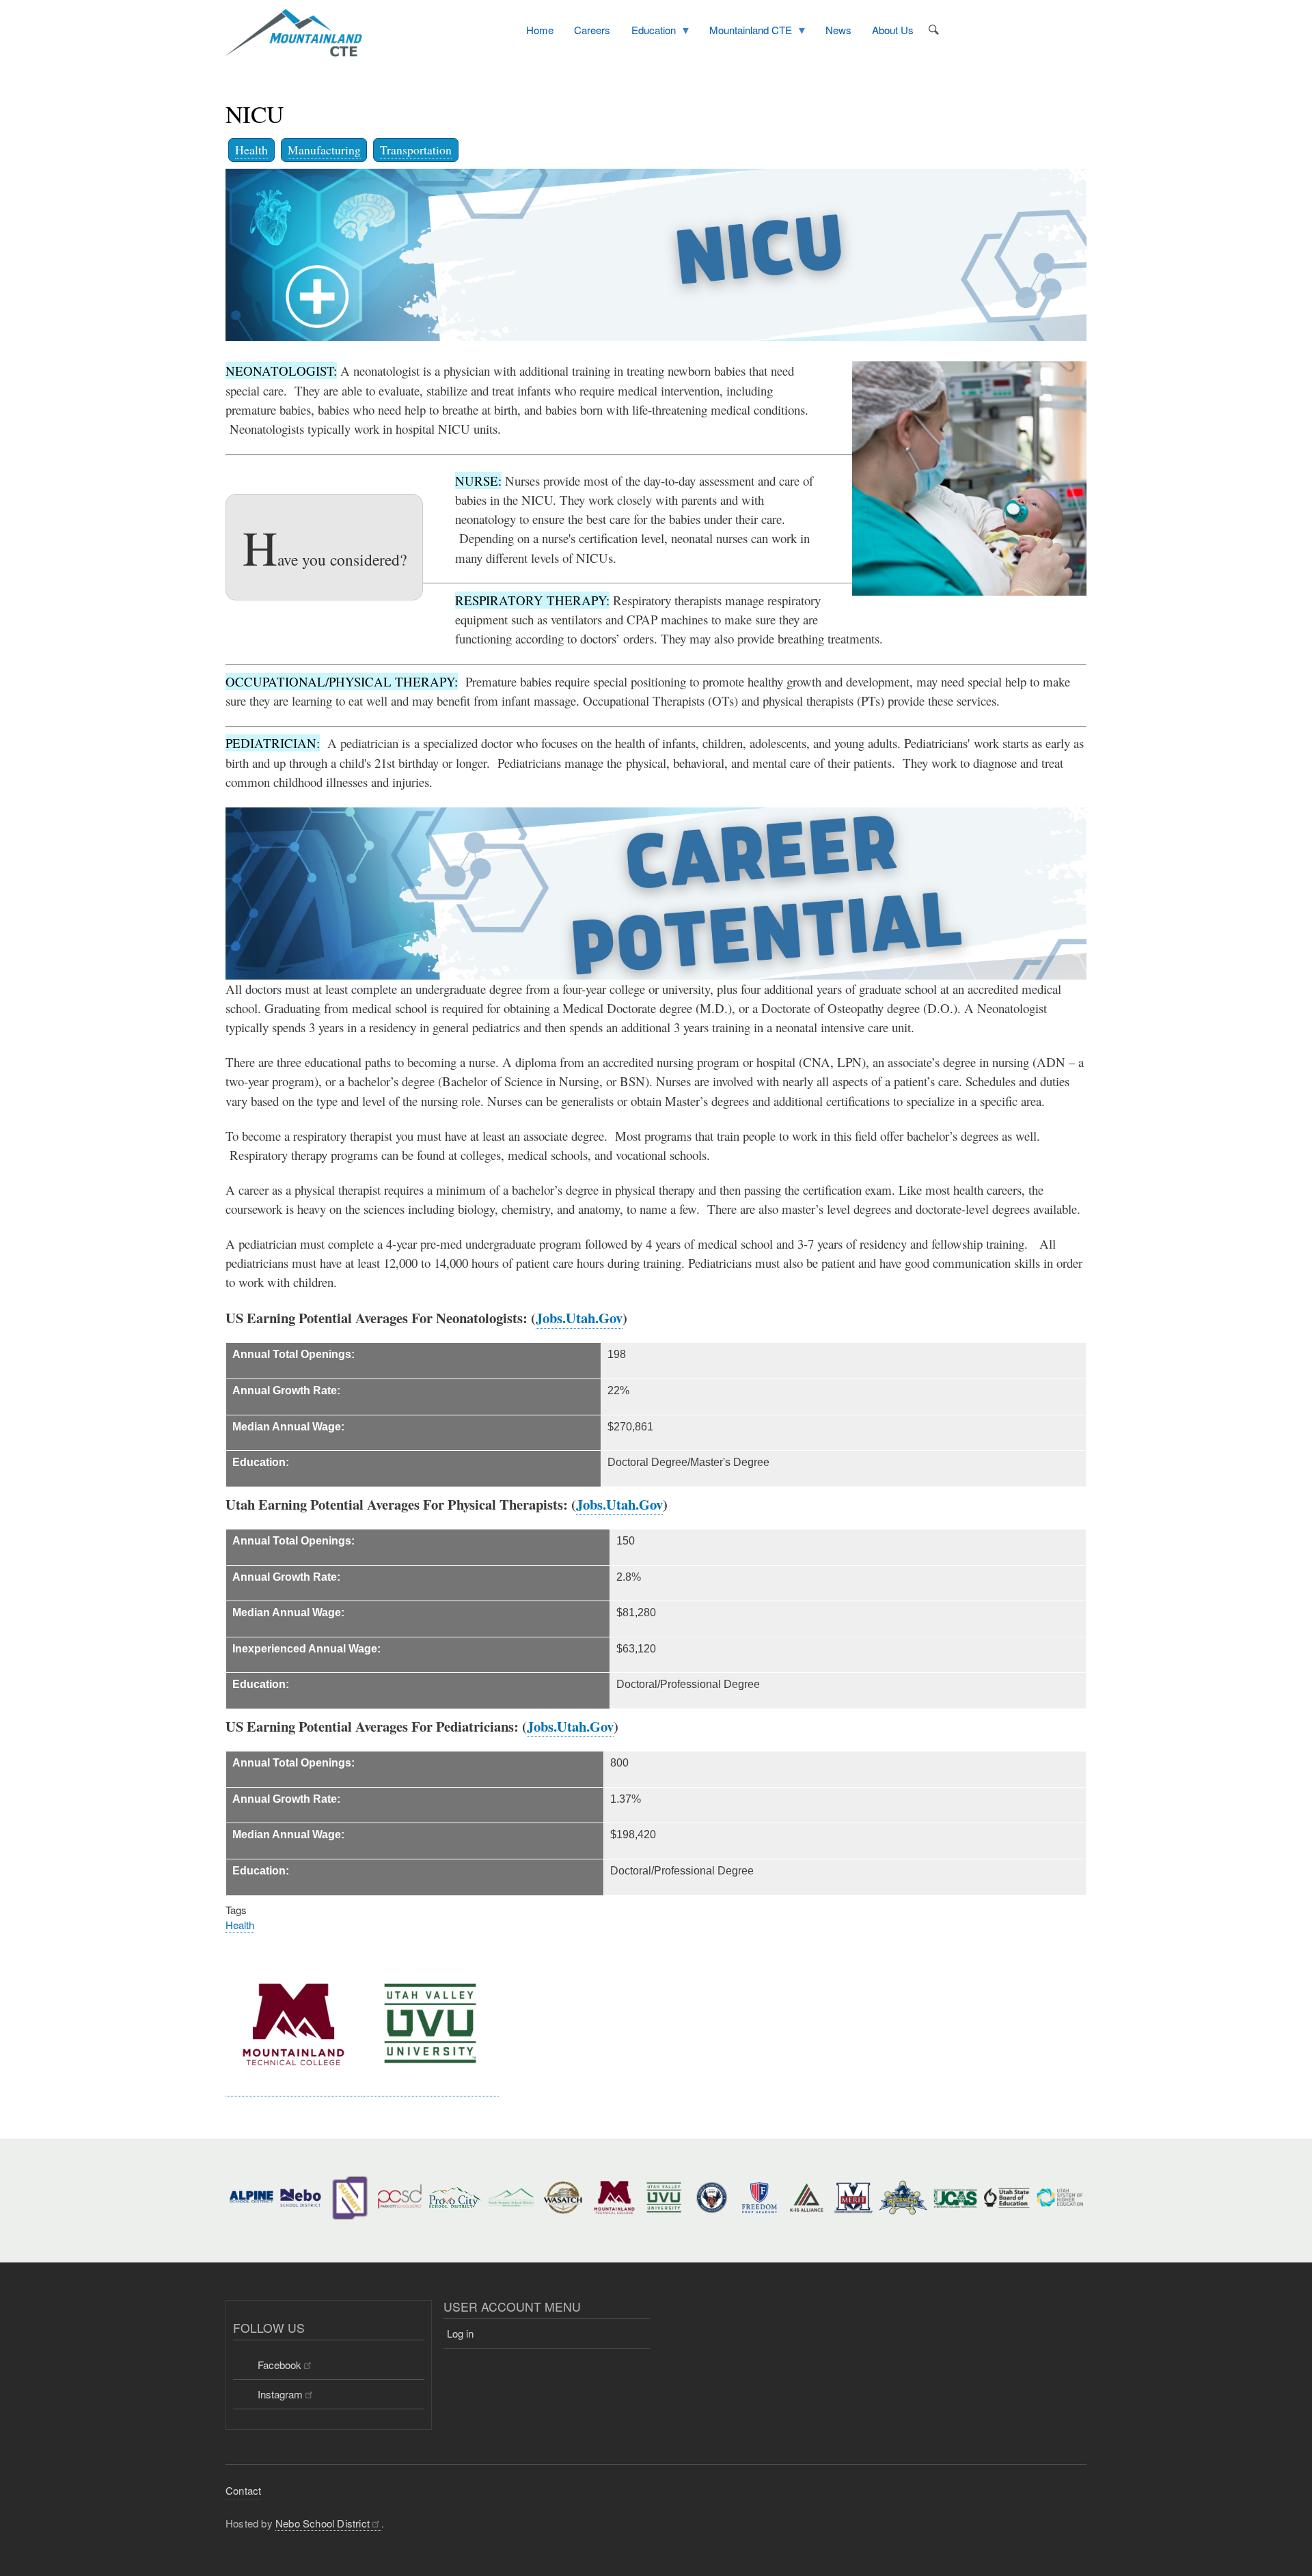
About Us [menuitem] (893, 30)
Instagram (280, 2394)
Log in (460, 2333)
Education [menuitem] (648, 32)
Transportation (416, 150)
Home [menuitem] (540, 30)
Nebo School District (323, 2523)
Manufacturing (324, 150)
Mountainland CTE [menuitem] (746, 32)
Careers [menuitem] (592, 30)
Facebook (279, 2365)
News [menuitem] (838, 30)
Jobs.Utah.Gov (579, 1318)
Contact (243, 2490)
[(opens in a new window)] (293, 2088)
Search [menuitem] (934, 30)
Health (251, 150)
